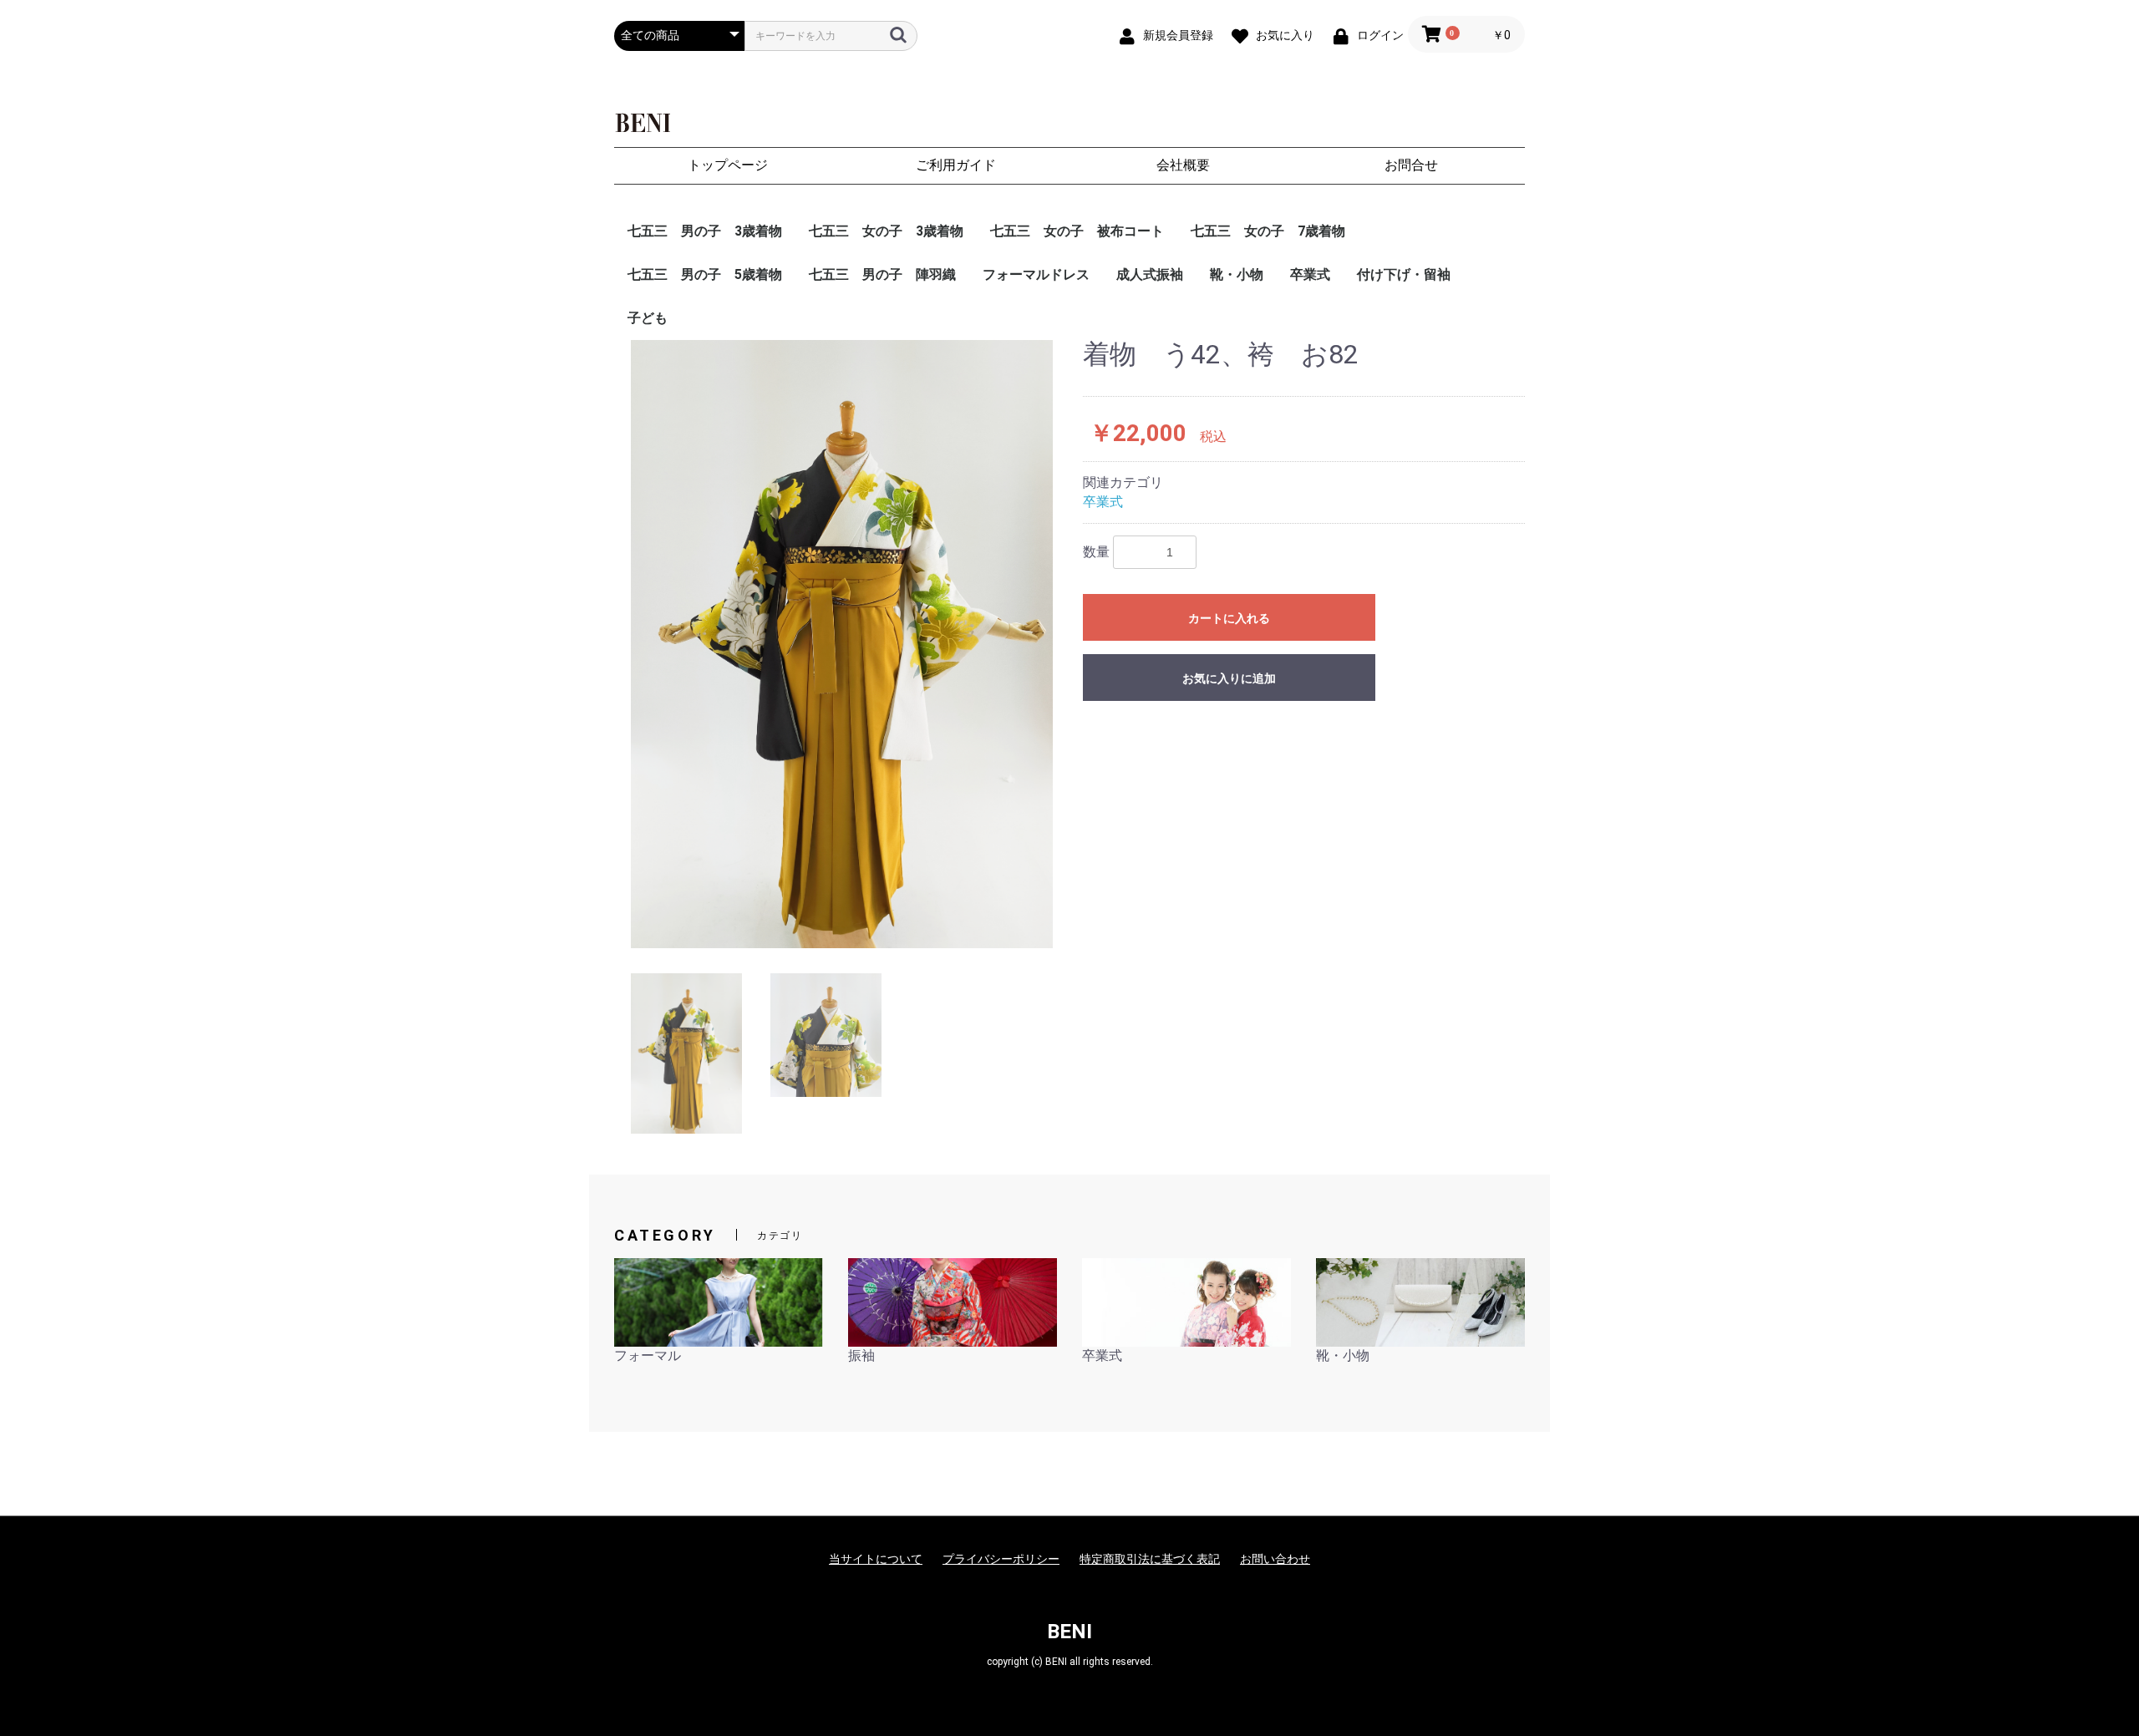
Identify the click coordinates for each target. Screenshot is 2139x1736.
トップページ (728, 165)
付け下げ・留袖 (1404, 274)
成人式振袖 (1150, 274)
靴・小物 (1237, 274)
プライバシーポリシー (1001, 1559)
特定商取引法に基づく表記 (1150, 1559)
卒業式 (1310, 274)
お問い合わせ (1275, 1559)
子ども (648, 318)
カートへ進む (1132, 885)
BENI (1069, 1632)
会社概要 (1183, 165)
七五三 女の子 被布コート (1077, 231)
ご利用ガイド (956, 165)
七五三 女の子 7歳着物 (1268, 231)
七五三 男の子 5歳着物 (705, 274)
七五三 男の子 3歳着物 (705, 231)
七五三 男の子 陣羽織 (882, 274)
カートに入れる (1229, 618)
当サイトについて (876, 1559)
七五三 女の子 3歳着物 (886, 231)
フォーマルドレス (1036, 274)
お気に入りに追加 (1229, 678)
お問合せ (1411, 165)
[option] (842, 644)
